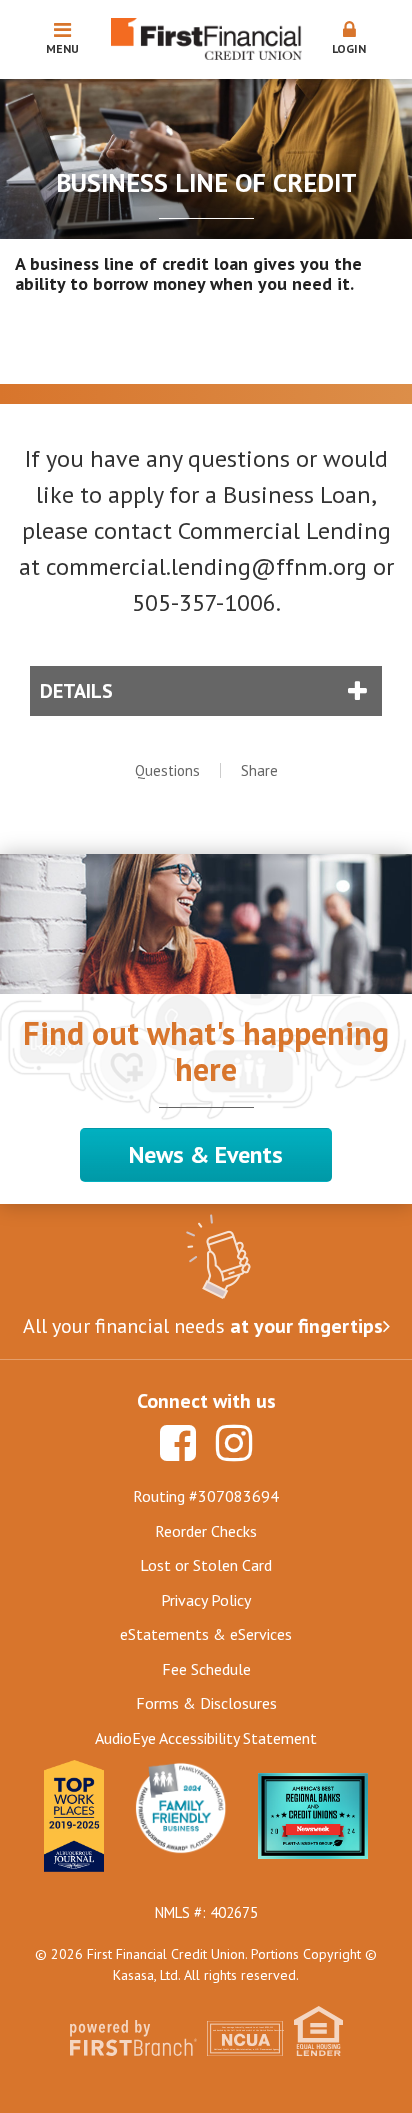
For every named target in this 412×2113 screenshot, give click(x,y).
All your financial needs (203, 1326)
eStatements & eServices (206, 1634)
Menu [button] (62, 48)
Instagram (234, 1443)
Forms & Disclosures (206, 1703)
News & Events (206, 1154)
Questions (167, 770)
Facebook (178, 1443)
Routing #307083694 (206, 1496)
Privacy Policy (206, 1600)
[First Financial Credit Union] (206, 37)
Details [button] (76, 691)
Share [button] (259, 770)
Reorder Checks (206, 1531)
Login (349, 48)
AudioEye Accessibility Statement (206, 1738)
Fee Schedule (206, 1669)
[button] (350, 39)
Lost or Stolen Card (206, 1565)
